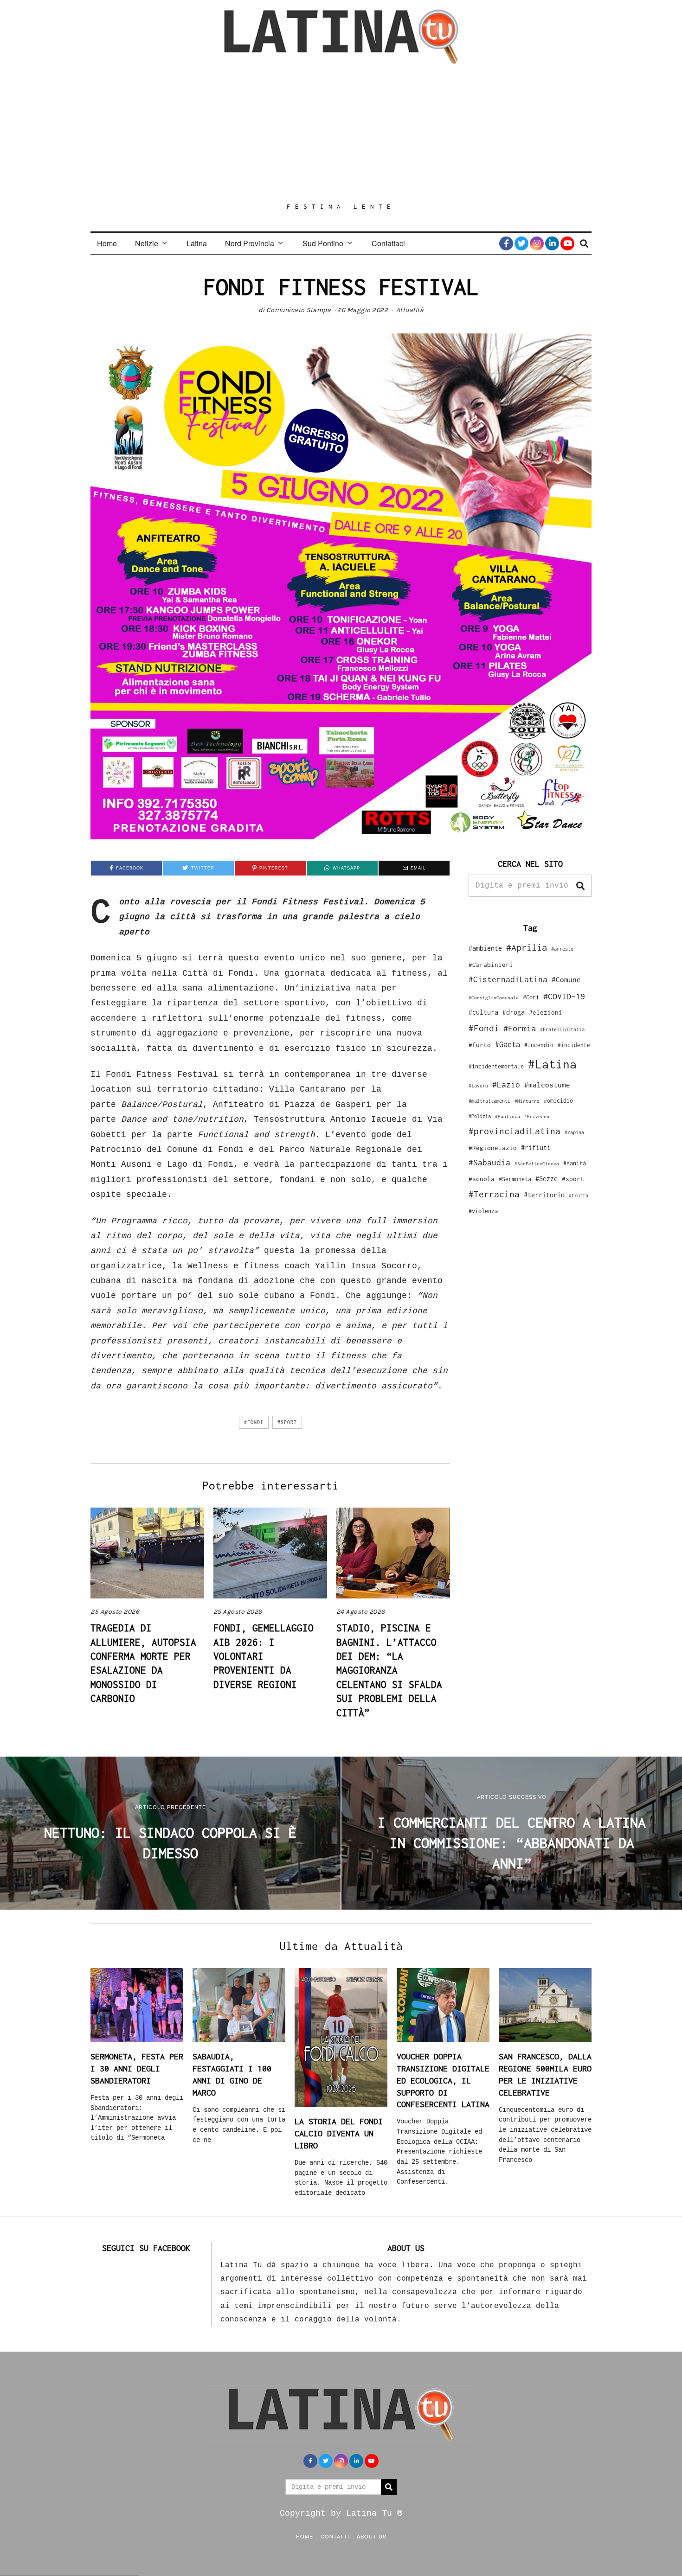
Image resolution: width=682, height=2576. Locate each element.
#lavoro (478, 1086)
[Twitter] (521, 243)
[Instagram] (537, 243)
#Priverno (537, 1116)
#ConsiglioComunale (494, 998)
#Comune (566, 979)
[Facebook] (506, 243)
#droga (514, 1012)
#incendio (539, 1045)
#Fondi (254, 1422)
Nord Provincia (250, 243)
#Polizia (480, 1116)
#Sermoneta (515, 1179)
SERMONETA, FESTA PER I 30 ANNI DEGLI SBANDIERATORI (137, 2068)
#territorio (544, 1195)
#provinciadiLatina (515, 1131)
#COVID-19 (564, 996)
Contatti (335, 2536)
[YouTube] (567, 243)
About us (372, 2536)
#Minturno (527, 1101)
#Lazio (506, 1085)
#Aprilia (527, 947)
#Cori (531, 997)
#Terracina (494, 1194)
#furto (480, 1045)
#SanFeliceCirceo (537, 1164)
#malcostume (547, 1085)
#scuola (482, 1179)
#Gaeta (508, 1044)
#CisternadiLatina (508, 979)
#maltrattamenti (489, 1101)
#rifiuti (536, 1147)
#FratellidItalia (562, 1029)
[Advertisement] (341, 133)
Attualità (410, 310)
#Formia (520, 1028)
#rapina (574, 1132)
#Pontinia (508, 1116)
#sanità (575, 1163)
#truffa (579, 1195)
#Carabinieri (491, 965)
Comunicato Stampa (299, 310)
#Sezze (547, 1179)
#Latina (552, 1064)
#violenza (483, 1211)
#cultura (483, 1012)
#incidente (574, 1045)
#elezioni (546, 1012)
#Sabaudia (489, 1163)
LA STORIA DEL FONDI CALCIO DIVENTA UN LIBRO (339, 2133)
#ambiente (485, 948)
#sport (287, 1422)
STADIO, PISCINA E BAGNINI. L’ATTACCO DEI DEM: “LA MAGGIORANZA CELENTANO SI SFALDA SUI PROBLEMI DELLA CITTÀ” (389, 1670)
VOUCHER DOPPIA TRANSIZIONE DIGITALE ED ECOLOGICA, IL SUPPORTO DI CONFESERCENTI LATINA (443, 2080)
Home (107, 243)
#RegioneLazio (493, 1148)
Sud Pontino (323, 243)
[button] (580, 886)
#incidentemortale (496, 1066)
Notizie (147, 243)
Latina (197, 243)
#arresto (562, 949)
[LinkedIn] (552, 243)
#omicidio (558, 1101)
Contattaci (388, 243)
